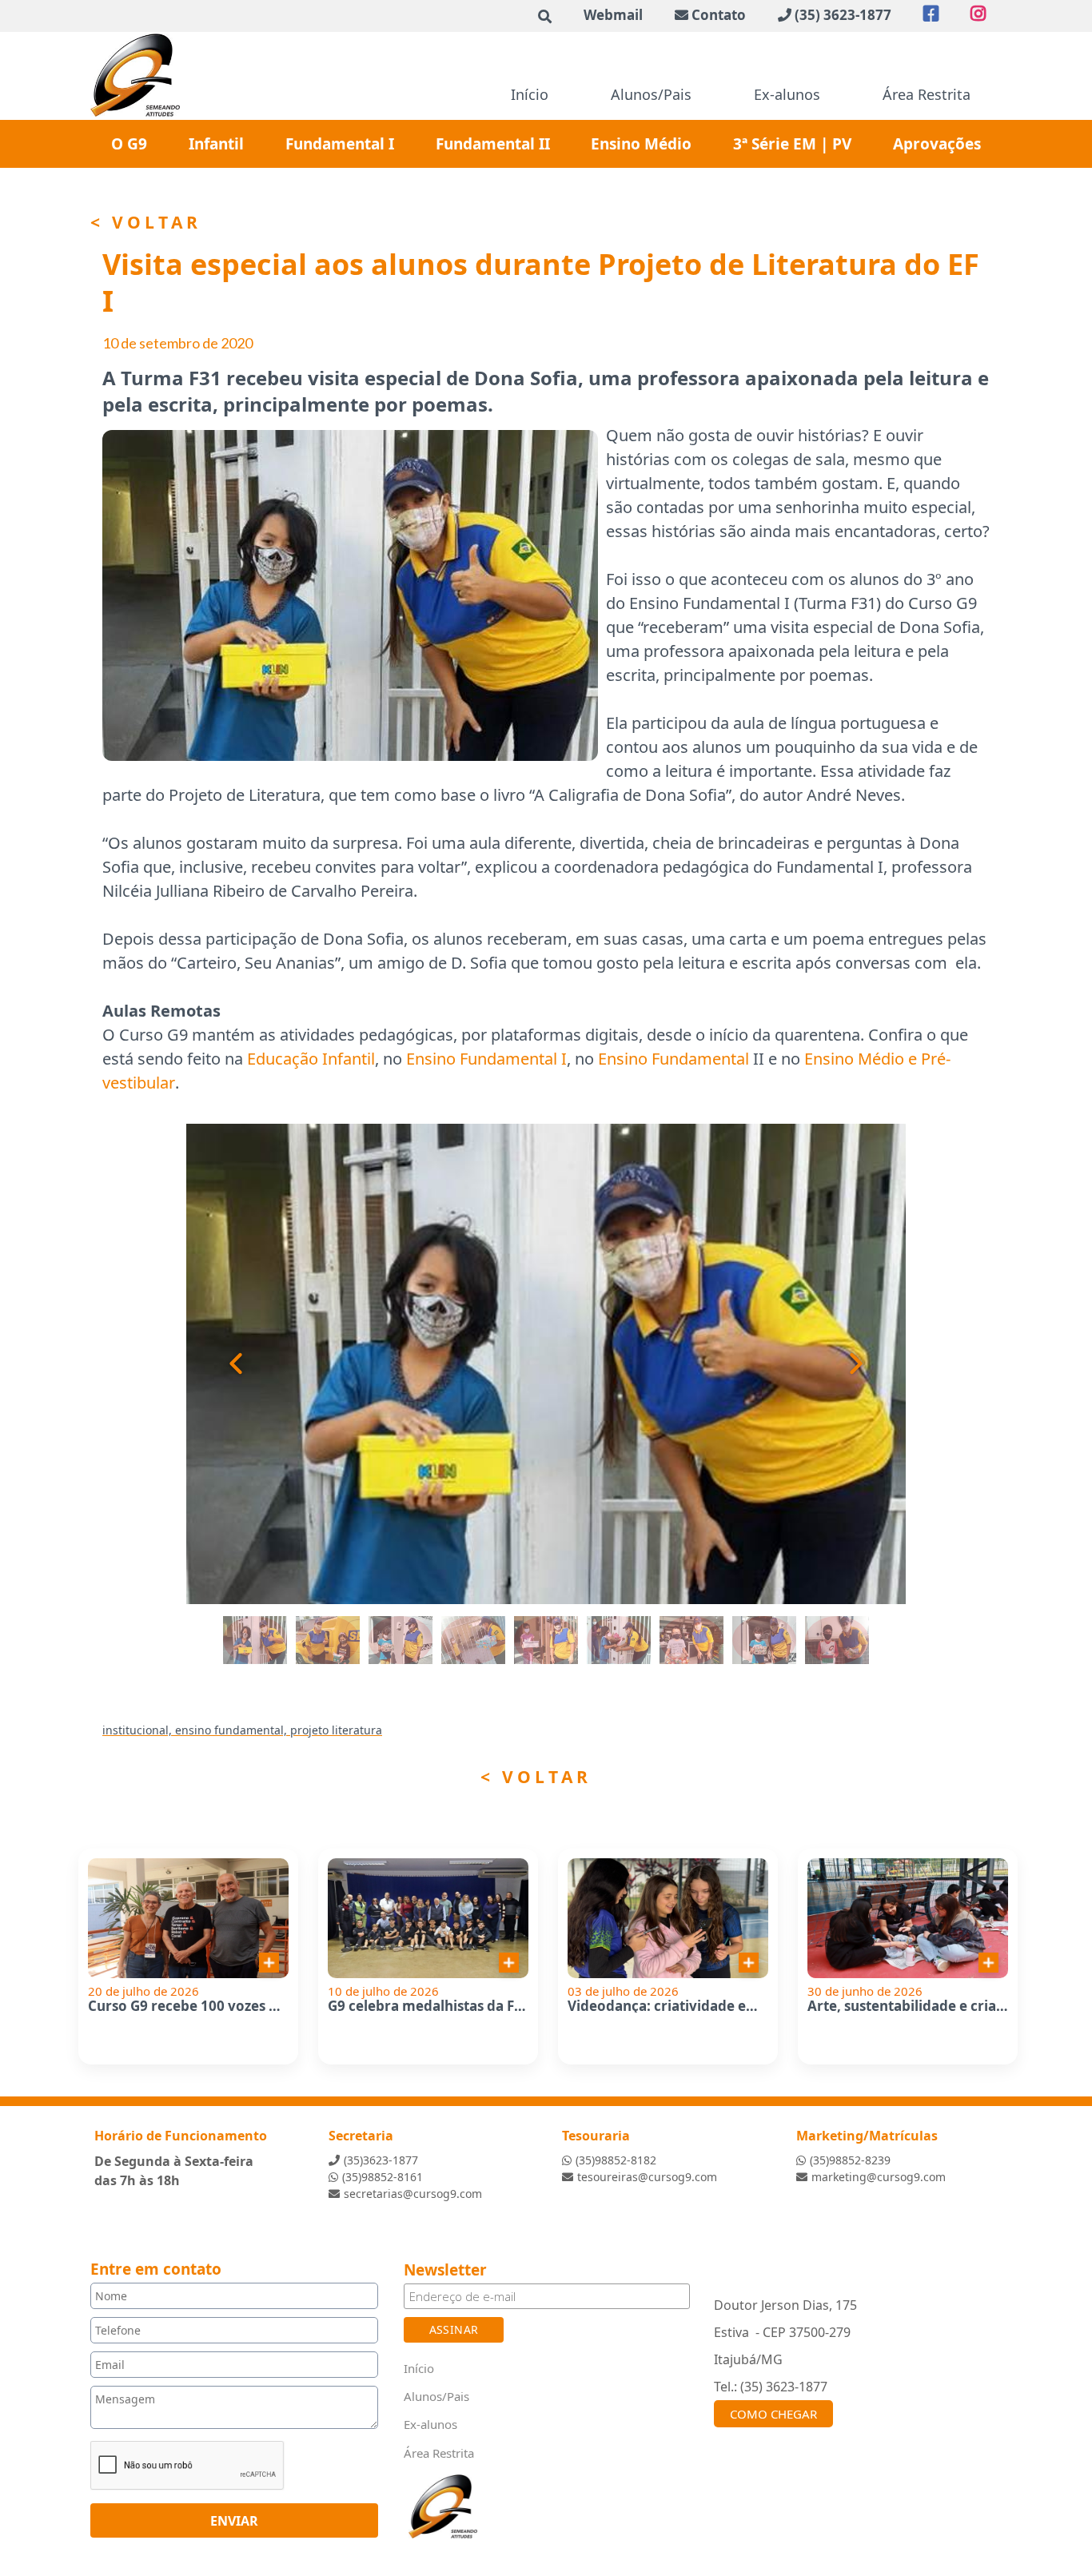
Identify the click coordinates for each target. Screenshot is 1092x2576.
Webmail (613, 15)
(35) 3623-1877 (843, 15)
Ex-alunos (787, 94)
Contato (719, 15)
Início (530, 94)
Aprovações (937, 144)
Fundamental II (493, 144)
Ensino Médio (641, 144)
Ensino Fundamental (674, 1059)
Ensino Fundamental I (486, 1059)
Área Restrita (927, 94)
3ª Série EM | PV (792, 144)
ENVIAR (234, 2520)
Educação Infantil (311, 1059)
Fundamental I (340, 144)
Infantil (216, 144)
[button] (218, 1364)
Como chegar (773, 2414)
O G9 (129, 144)
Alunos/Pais (651, 94)
